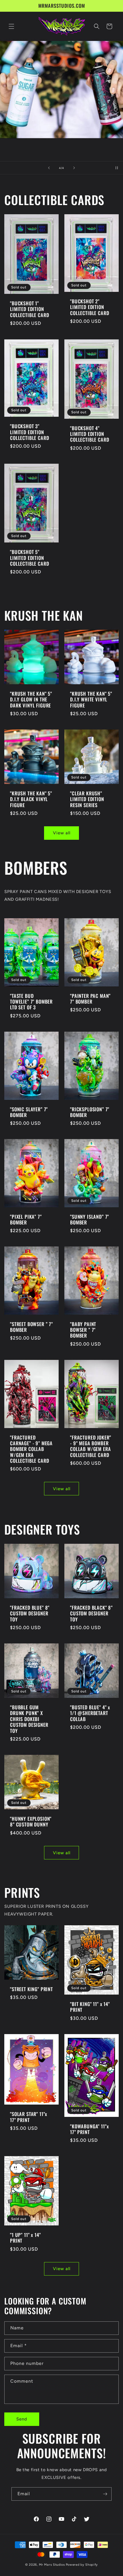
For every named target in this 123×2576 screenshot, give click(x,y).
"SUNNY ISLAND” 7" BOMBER (90, 1219)
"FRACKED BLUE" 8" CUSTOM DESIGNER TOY (30, 1614)
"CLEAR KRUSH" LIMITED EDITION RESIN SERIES (87, 799)
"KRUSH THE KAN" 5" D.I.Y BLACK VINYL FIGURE (31, 799)
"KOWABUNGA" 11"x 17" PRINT (89, 2129)
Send (22, 2419)
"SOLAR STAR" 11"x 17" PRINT (29, 2117)
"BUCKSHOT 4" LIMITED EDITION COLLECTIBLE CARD (90, 434)
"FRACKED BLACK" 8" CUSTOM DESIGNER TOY (91, 1614)
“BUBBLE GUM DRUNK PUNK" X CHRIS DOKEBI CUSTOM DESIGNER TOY (29, 1719)
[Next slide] (74, 168)
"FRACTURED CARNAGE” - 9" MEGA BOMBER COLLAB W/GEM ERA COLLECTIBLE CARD (31, 1449)
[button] (11, 26)
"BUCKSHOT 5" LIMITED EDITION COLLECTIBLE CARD (29, 558)
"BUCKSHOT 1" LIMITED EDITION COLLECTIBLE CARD (29, 309)
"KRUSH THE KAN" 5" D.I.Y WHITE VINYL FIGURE (91, 700)
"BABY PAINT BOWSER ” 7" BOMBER (83, 1330)
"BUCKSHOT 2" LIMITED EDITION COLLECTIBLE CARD (90, 307)
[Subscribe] (105, 2494)
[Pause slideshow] (117, 168)
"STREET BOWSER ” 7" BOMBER (31, 1327)
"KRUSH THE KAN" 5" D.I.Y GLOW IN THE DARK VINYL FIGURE (31, 700)
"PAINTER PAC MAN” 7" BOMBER (90, 999)
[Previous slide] (49, 168)
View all (62, 833)
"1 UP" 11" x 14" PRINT (25, 2238)
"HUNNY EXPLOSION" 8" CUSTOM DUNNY (31, 1822)
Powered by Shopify (82, 2565)
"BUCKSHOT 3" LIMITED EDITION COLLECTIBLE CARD (29, 432)
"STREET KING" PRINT (31, 1989)
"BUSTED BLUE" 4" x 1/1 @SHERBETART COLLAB (90, 1713)
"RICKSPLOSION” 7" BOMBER (90, 1112)
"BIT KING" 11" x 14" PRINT (90, 2007)
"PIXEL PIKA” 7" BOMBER (26, 1219)
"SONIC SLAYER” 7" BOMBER (29, 1112)
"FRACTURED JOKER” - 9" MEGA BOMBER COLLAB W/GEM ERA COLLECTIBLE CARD (91, 1446)
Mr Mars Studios (52, 2565)
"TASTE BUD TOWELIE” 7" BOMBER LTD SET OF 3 (31, 1001)
